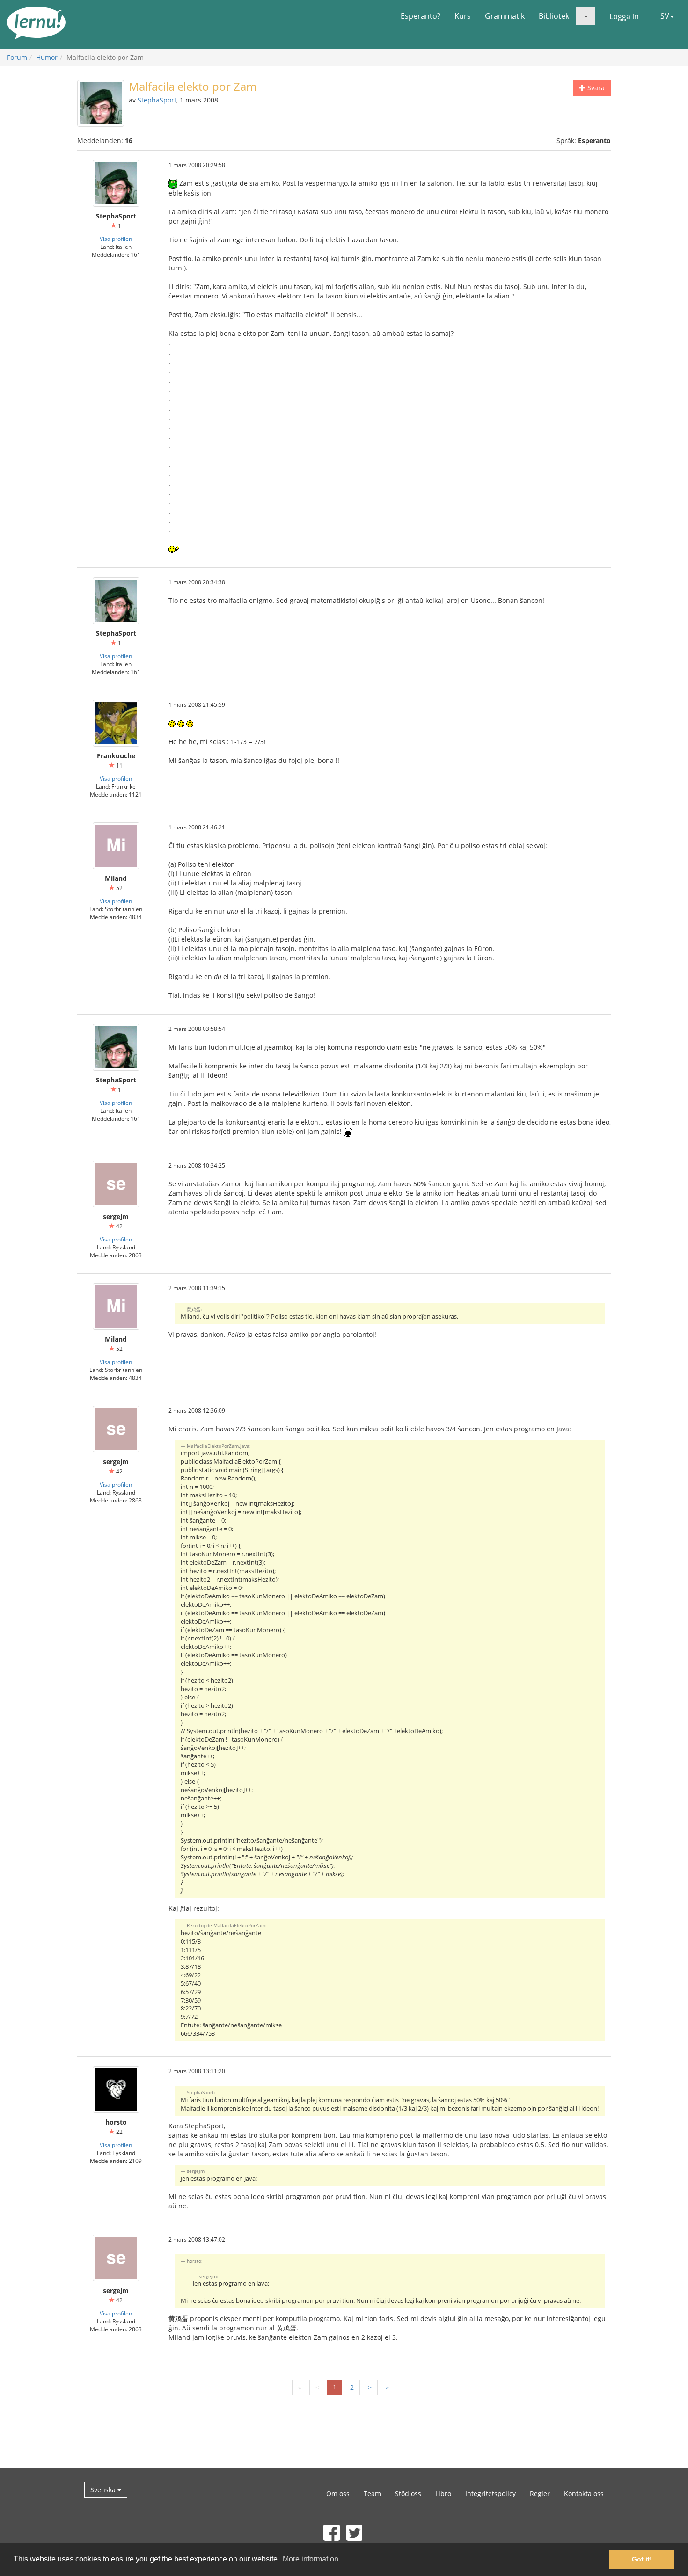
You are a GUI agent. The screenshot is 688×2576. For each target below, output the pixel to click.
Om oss (338, 2493)
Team (372, 2493)
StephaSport (157, 100)
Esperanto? (421, 16)
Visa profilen (116, 239)
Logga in (624, 16)
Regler (540, 2493)
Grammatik (505, 16)
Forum (17, 57)
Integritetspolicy (490, 2493)
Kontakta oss (584, 2493)
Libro (443, 2493)
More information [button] (311, 2559)
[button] (586, 16)
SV (665, 16)
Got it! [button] (642, 2559)
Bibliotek (554, 16)
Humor (47, 57)
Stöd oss (408, 2493)
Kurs (463, 16)
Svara (595, 88)
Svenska (104, 2490)
